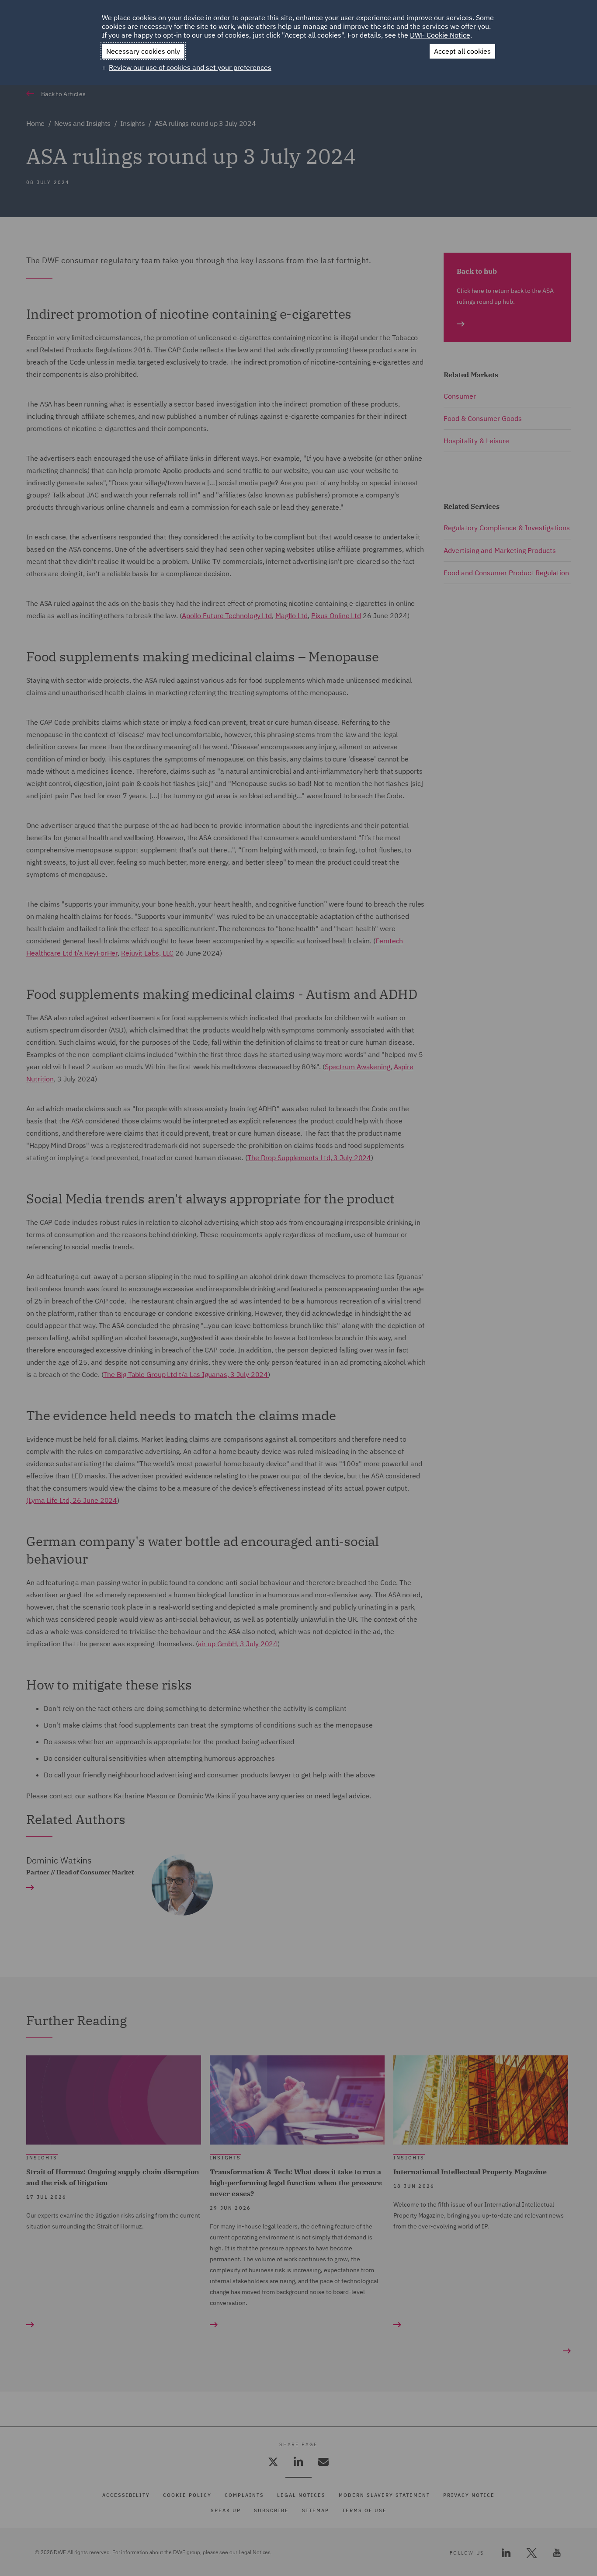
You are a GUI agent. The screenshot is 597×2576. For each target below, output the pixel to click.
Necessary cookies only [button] (143, 51)
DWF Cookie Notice (440, 35)
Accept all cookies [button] (462, 51)
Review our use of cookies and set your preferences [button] (190, 67)
